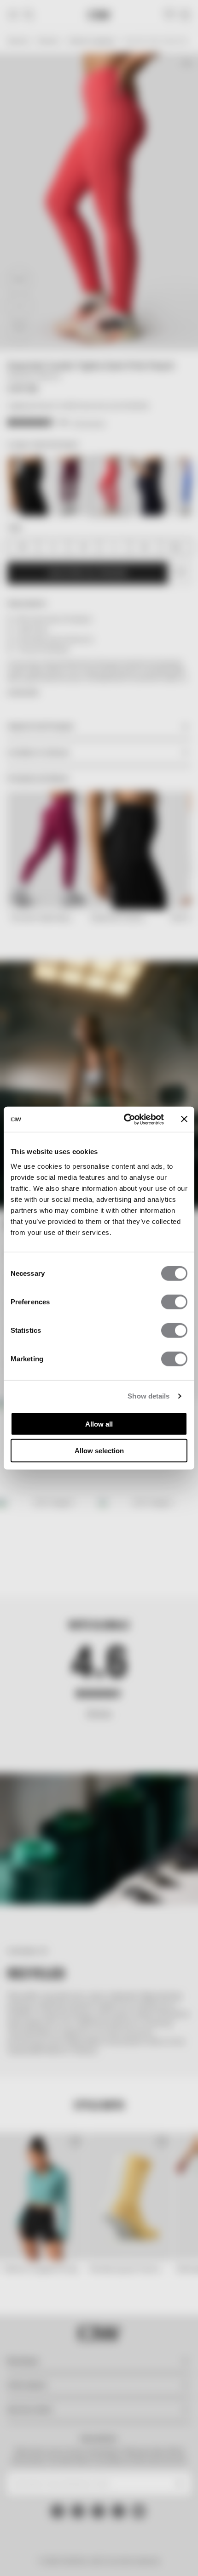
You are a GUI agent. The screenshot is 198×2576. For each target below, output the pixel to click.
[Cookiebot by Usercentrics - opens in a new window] (125, 1119)
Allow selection (99, 1451)
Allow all (99, 1424)
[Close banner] (184, 1119)
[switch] (174, 1302)
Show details (148, 1396)
